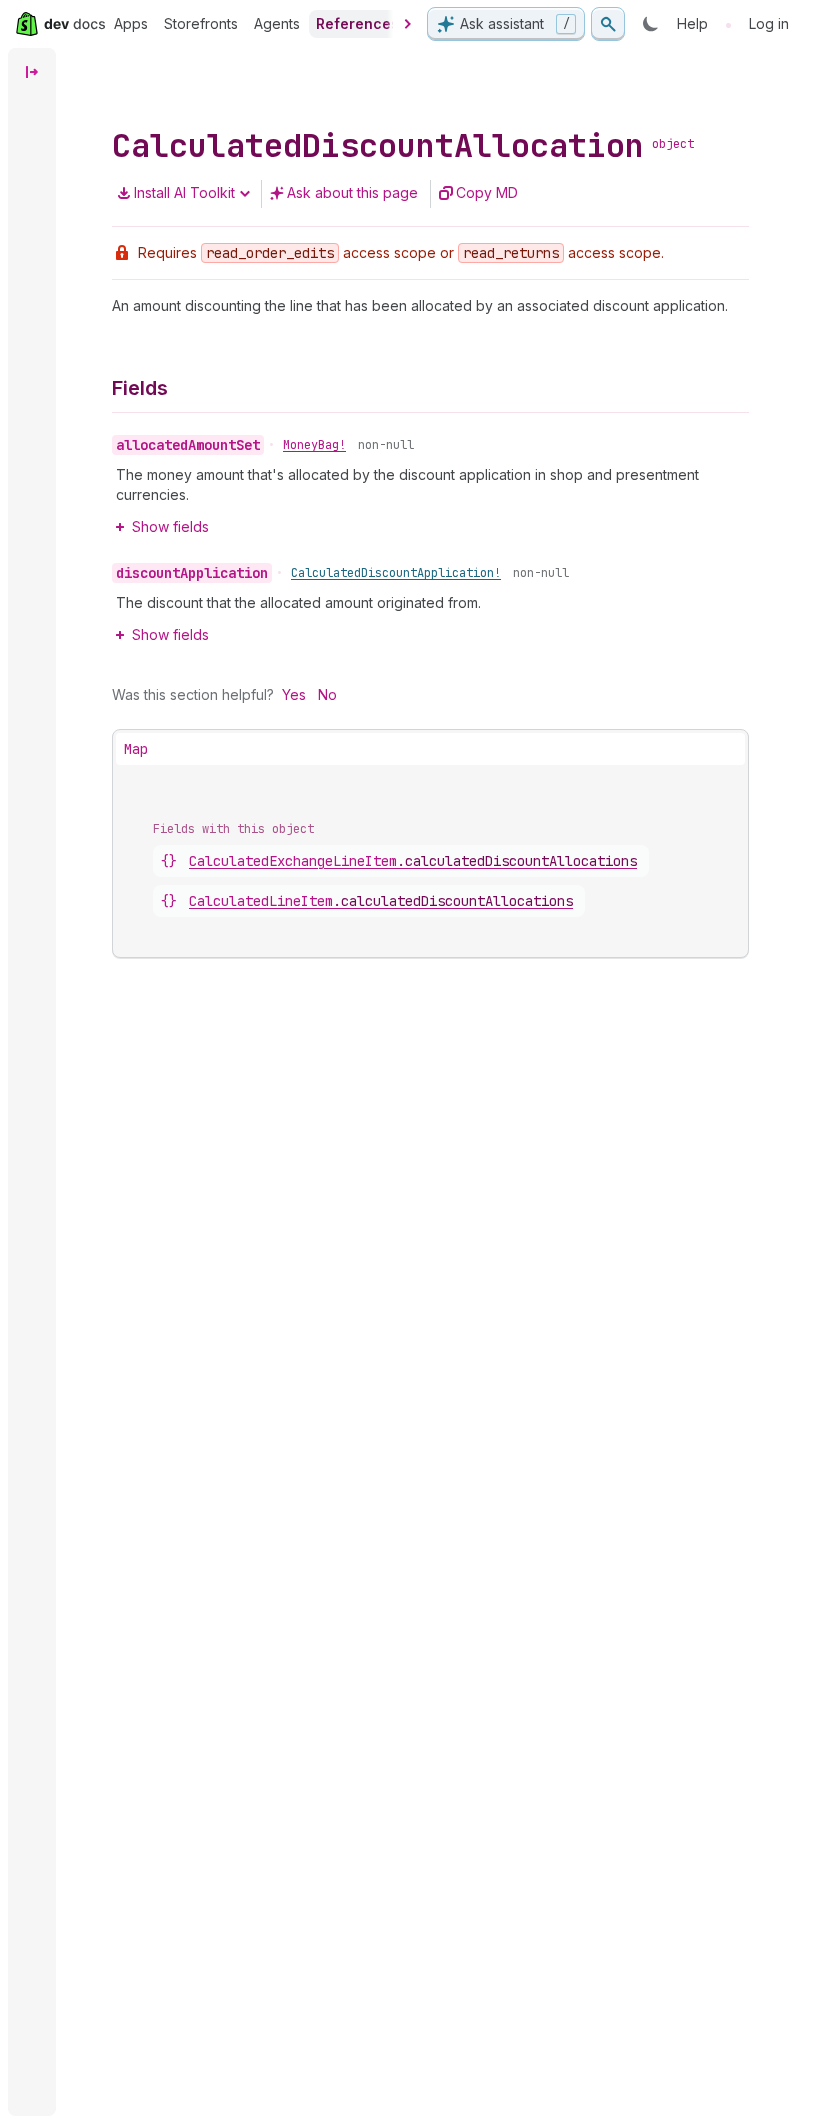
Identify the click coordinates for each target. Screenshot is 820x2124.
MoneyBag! (314, 445)
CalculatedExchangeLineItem (413, 861)
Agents (277, 23)
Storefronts (201, 23)
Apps (131, 23)
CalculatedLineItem (381, 901)
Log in (769, 23)
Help (692, 23)
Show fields (170, 526)
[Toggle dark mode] (651, 24)
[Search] (608, 24)
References (357, 23)
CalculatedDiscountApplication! (396, 573)
